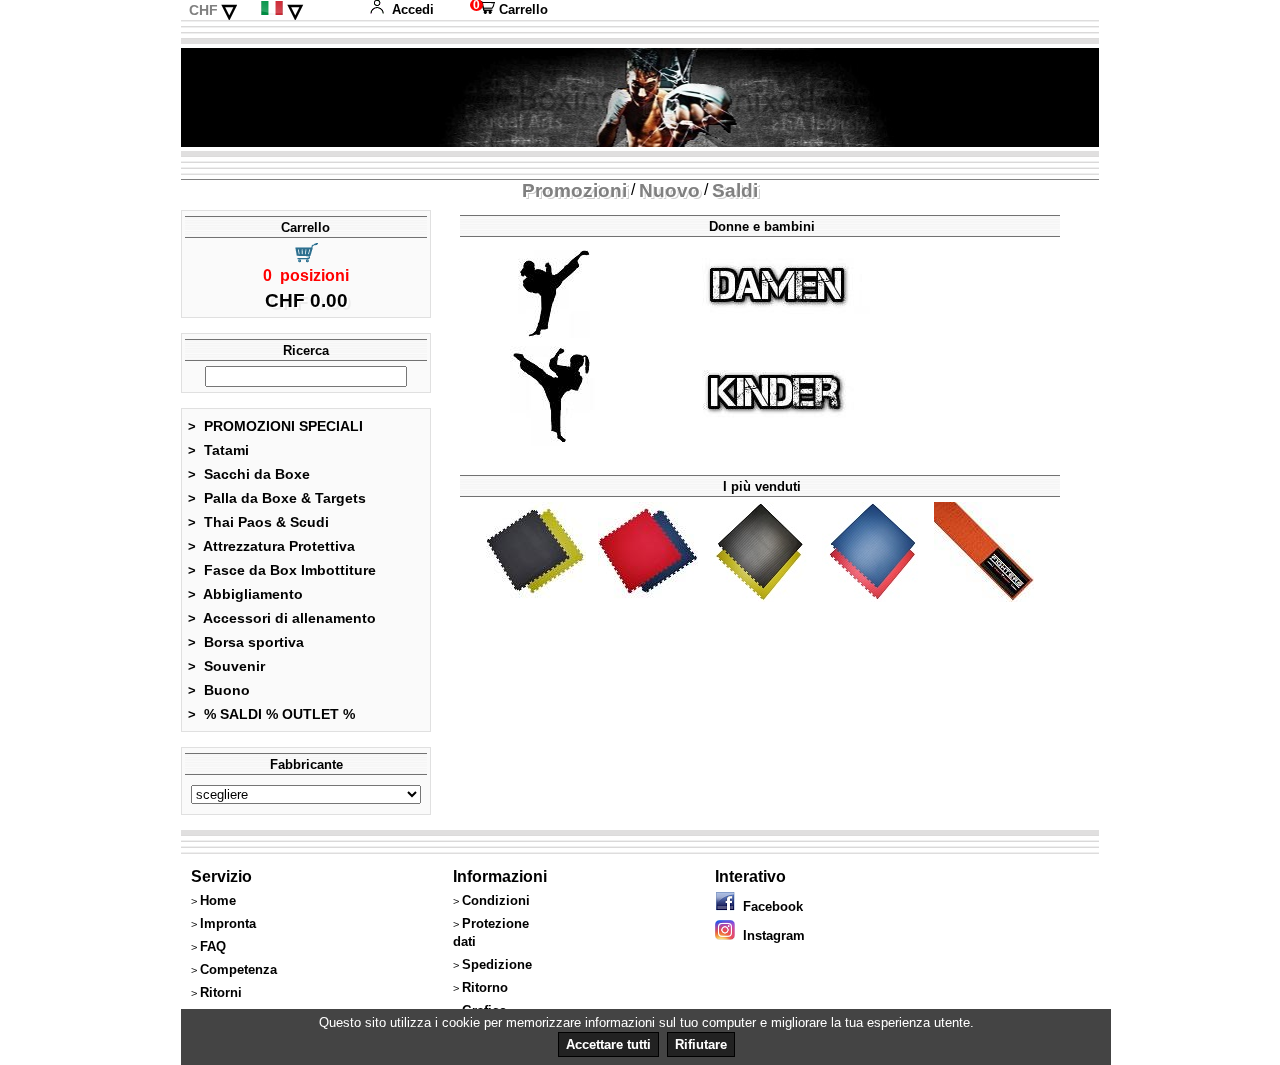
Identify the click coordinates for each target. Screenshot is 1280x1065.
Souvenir (226, 666)
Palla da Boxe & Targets (277, 498)
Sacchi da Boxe (249, 474)
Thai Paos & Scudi (258, 522)
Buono (219, 690)
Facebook (769, 906)
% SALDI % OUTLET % (271, 714)
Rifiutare (701, 1044)
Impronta (228, 923)
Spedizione (497, 964)
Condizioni (496, 900)
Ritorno (485, 987)
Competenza (238, 969)
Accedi (413, 9)
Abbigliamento (245, 594)
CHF (203, 10)
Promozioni (574, 190)
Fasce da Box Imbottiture (282, 570)
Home (218, 900)
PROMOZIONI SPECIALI (275, 426)
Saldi (735, 190)
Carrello (509, 9)
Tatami (218, 450)
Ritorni (221, 992)
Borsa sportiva (246, 642)
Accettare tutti (608, 1044)
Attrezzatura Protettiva (271, 546)
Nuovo (669, 190)
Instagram (770, 935)
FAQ (213, 946)
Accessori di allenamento (282, 618)
